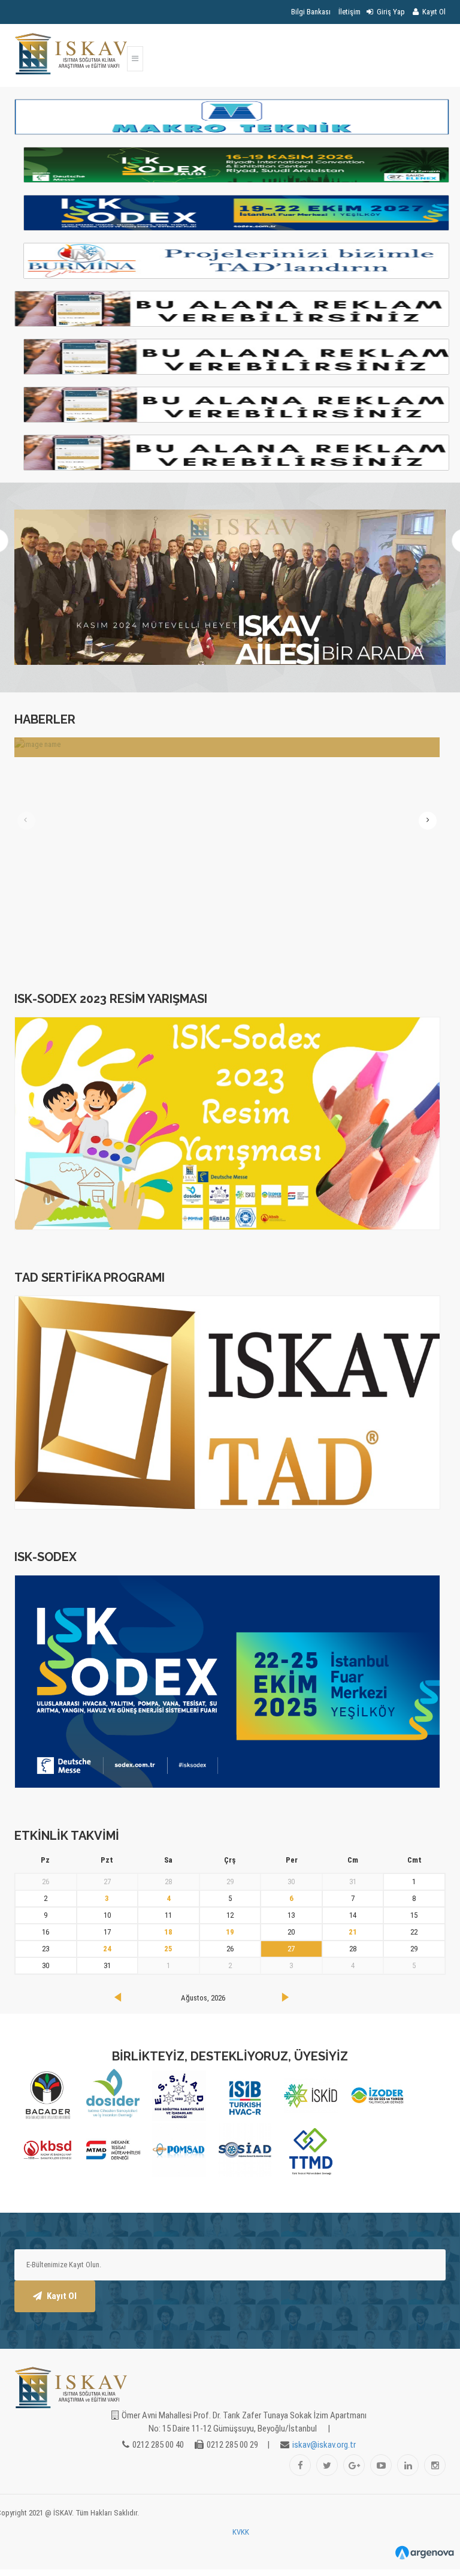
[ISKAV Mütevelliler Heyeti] (230, 587)
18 (168, 1932)
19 (230, 1932)
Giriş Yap (390, 12)
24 (107, 1949)
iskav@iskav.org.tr (324, 2445)
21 (353, 1932)
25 (168, 1949)
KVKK (241, 2532)
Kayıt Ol (433, 12)
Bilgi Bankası (311, 12)
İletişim (349, 12)
